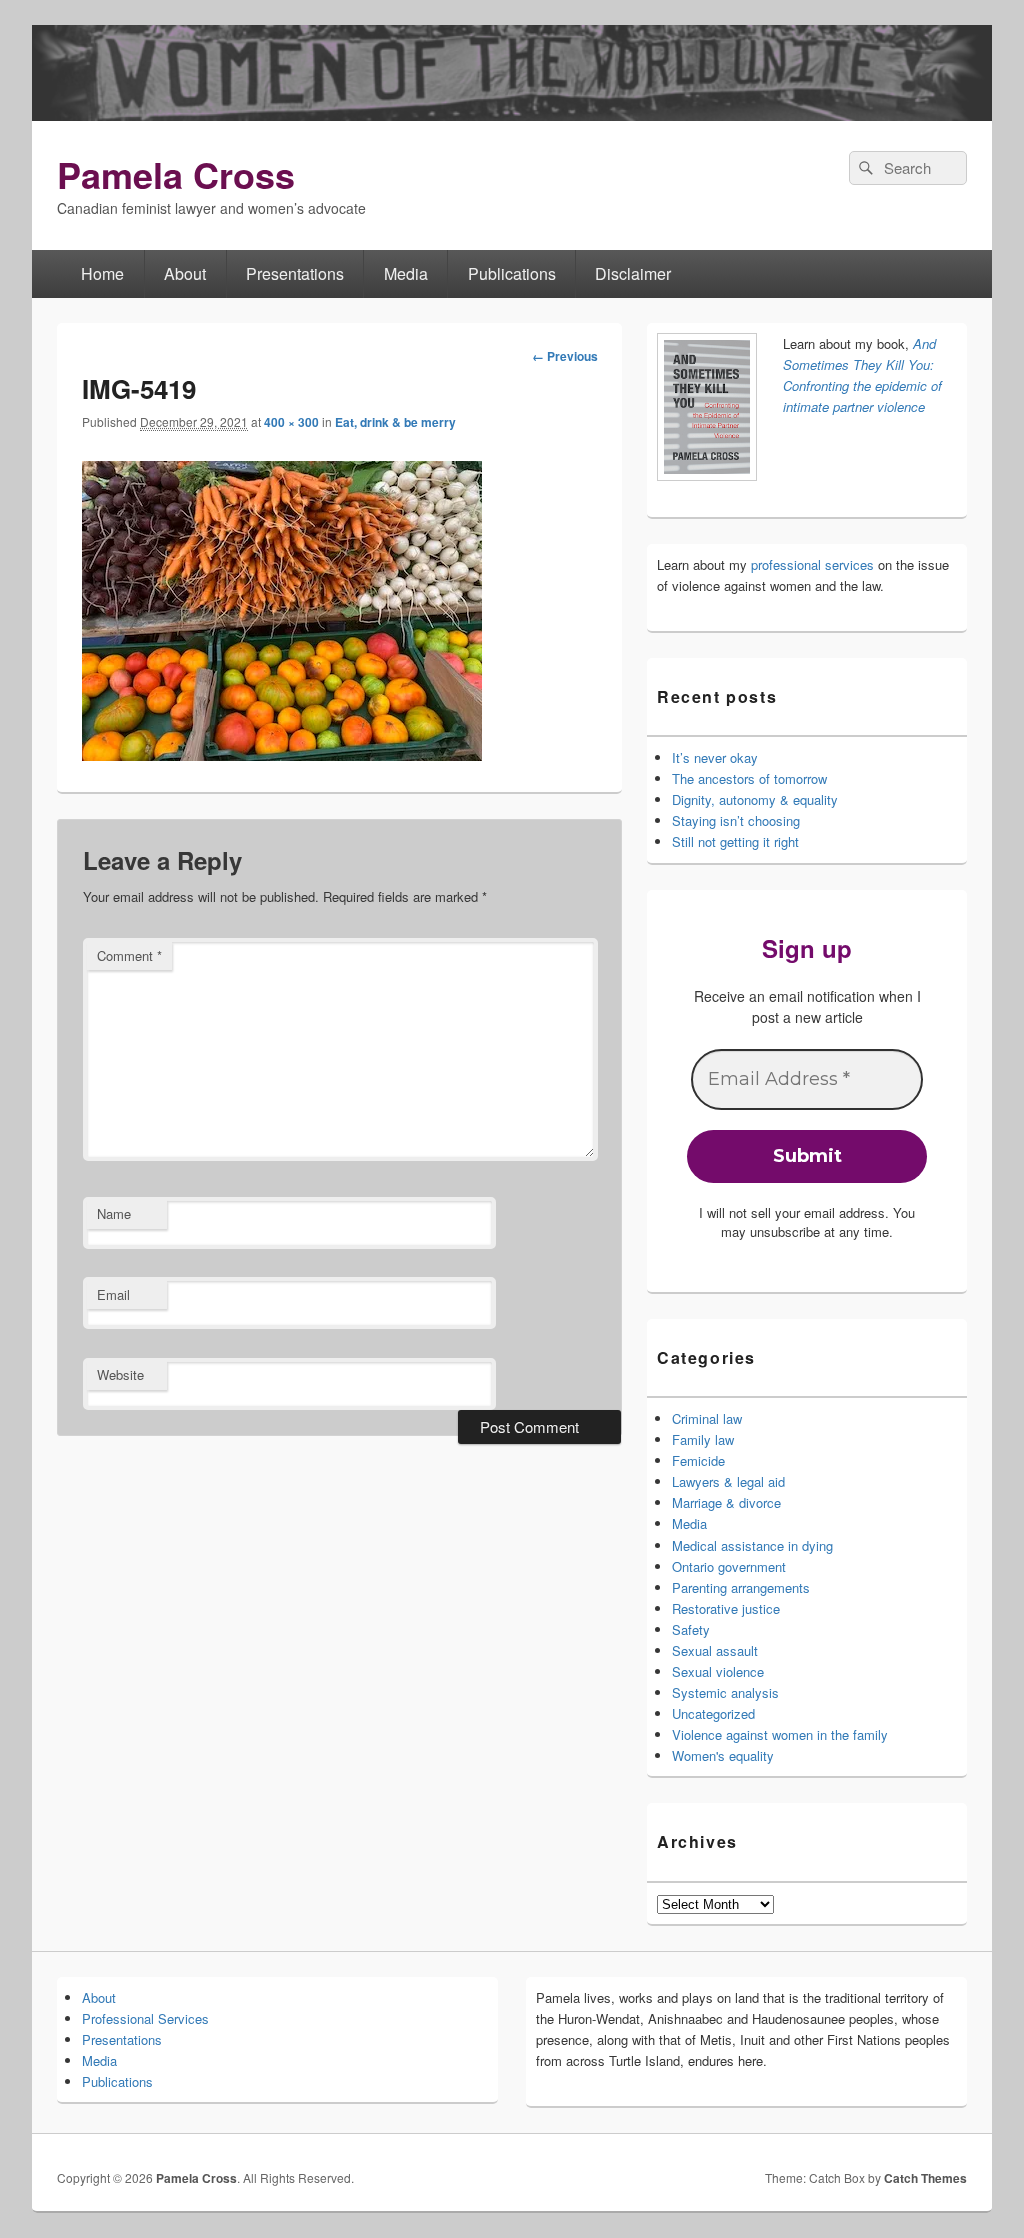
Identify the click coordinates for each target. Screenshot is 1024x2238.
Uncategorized (713, 1713)
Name (114, 1213)
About (185, 273)
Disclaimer (633, 273)
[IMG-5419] (282, 754)
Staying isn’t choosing (736, 820)
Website (120, 1374)
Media (406, 273)
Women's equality (723, 1755)
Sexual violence (718, 1671)
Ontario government (729, 1566)
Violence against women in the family (780, 1734)
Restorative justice (726, 1608)
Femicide (698, 1460)
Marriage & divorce (726, 1502)
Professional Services (145, 2018)
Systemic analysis (725, 1692)
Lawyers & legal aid (728, 1481)
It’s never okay (715, 757)
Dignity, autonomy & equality (755, 799)
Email (113, 1294)
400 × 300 (291, 422)
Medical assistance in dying (752, 1545)
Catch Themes (925, 2178)
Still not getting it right (735, 841)
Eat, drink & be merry (395, 422)
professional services (812, 564)
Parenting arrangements (741, 1587)
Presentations (295, 273)
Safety (691, 1629)
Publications (512, 273)
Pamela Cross (176, 174)
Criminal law (707, 1418)
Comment (129, 955)
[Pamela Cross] (512, 114)
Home (102, 273)
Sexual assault (715, 1650)
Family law (703, 1439)
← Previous (565, 356)
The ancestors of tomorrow (749, 778)
